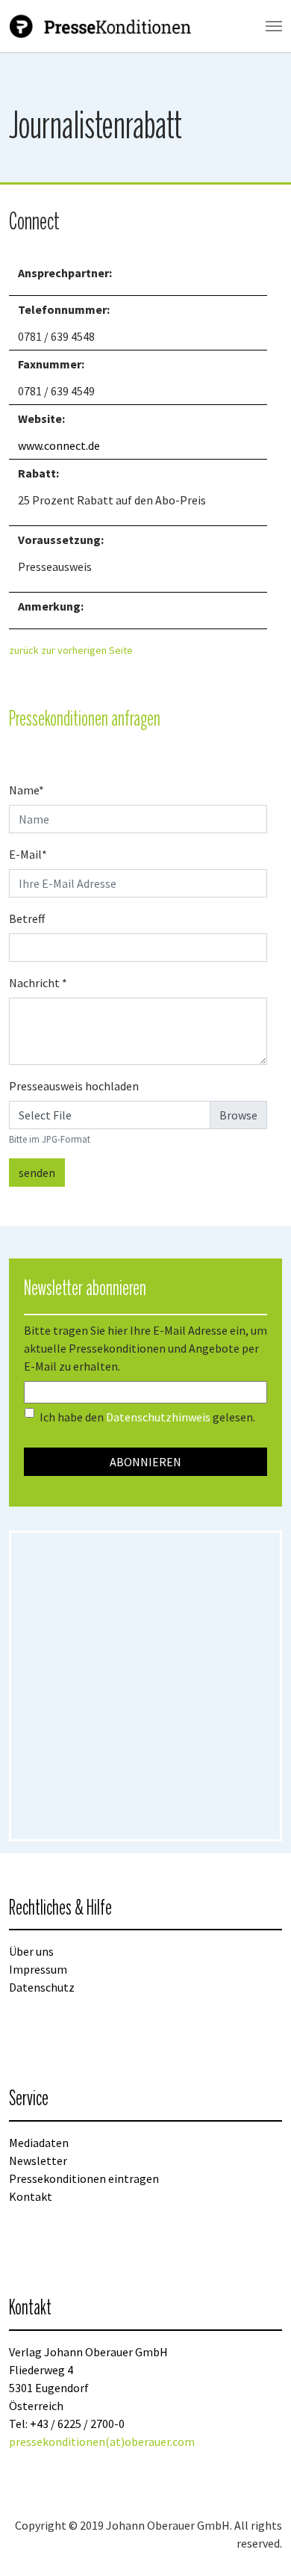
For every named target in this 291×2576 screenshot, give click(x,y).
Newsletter (38, 2160)
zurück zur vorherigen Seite (71, 650)
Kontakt (31, 2196)
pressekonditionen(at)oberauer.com (102, 2441)
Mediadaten (39, 2143)
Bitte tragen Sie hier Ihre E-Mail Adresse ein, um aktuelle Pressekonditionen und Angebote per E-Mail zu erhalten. (145, 1348)
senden (37, 1173)
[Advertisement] (145, 1686)
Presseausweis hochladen (74, 1086)
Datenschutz (42, 1987)
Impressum (38, 1969)
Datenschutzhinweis (158, 1417)
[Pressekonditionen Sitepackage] (102, 26)
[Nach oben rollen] (258, 2543)
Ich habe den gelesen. (147, 1417)
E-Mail (28, 854)
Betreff (27, 918)
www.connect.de (59, 445)
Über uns (31, 1951)
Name (26, 790)
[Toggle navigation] (274, 26)
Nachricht (38, 983)
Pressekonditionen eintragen (84, 2178)
